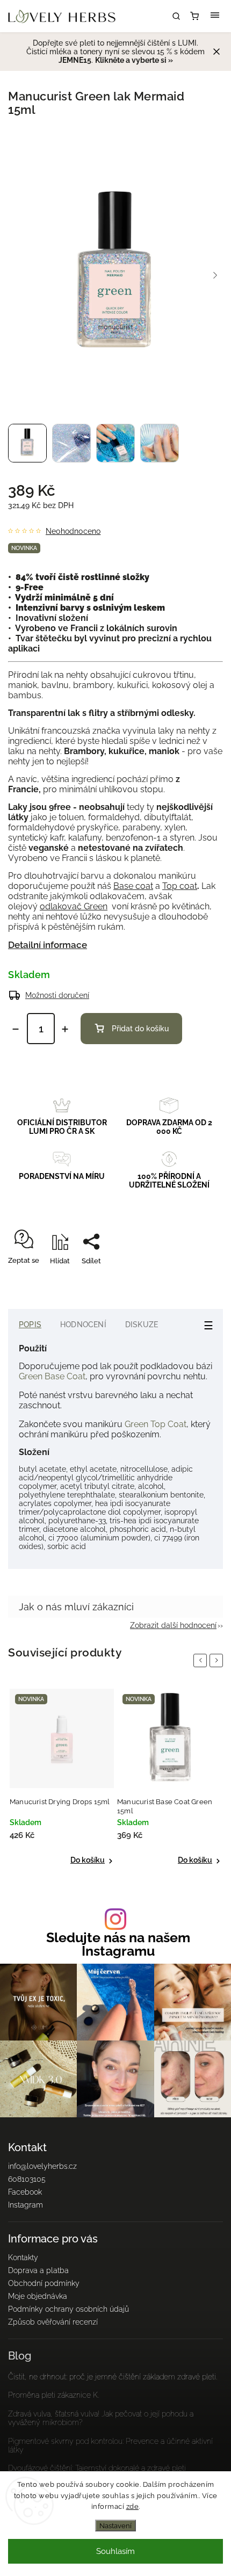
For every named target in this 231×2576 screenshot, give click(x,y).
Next (218, 1660)
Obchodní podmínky (44, 2283)
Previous (202, 1660)
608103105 (27, 2179)
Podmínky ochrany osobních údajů (68, 2309)
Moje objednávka (38, 2296)
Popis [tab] (30, 1325)
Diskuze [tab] (142, 1325)
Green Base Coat (52, 1376)
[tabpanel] (62, 1777)
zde (133, 2506)
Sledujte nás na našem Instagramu (118, 1944)
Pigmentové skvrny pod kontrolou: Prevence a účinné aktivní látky (110, 2445)
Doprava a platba (38, 2270)
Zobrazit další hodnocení (173, 1625)
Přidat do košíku (140, 1029)
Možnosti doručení (57, 995)
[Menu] (215, 16)
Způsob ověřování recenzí (53, 2322)
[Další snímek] (215, 276)
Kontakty (23, 2257)
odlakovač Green (74, 906)
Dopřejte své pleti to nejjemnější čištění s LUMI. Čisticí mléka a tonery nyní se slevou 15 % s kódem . (115, 52)
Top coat (180, 886)
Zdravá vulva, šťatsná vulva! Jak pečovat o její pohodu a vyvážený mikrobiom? (101, 2418)
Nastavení (115, 2526)
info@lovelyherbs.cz (42, 2166)
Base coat (133, 886)
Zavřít (197, 1280)
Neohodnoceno (73, 531)
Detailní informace (48, 945)
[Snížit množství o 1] (16, 1029)
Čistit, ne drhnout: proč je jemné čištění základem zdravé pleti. (113, 2377)
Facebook (25, 2192)
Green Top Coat (154, 1424)
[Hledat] (176, 16)
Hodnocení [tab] (83, 1325)
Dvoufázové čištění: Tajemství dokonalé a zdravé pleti (97, 2468)
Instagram (26, 2205)
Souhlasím (115, 2551)
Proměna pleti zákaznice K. (53, 2395)
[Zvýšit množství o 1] (65, 1029)
